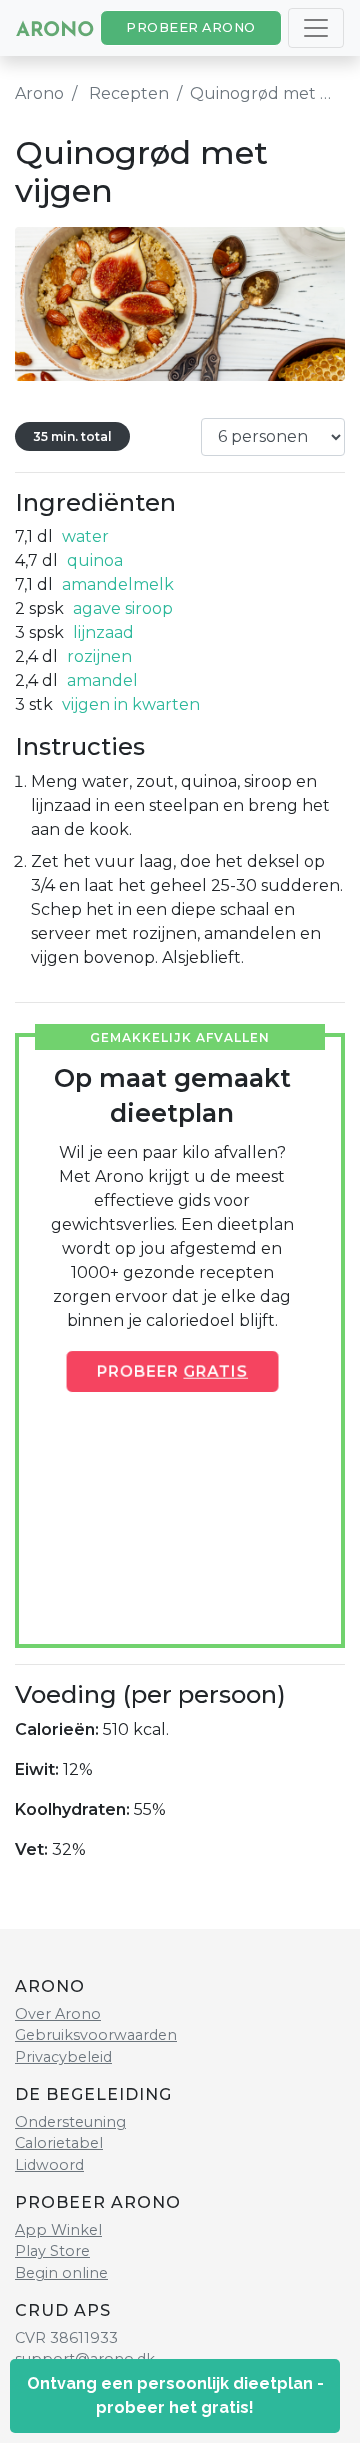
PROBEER (172, 1371)
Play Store (52, 2251)
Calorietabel (59, 2143)
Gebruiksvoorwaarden (96, 2035)
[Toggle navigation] (316, 28)
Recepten (129, 93)
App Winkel (58, 2230)
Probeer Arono (191, 27)
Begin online (61, 2273)
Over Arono (58, 2014)
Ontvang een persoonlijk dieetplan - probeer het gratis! (175, 2395)
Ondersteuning (70, 2122)
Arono (39, 93)
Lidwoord (49, 2165)
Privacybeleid (63, 2057)
